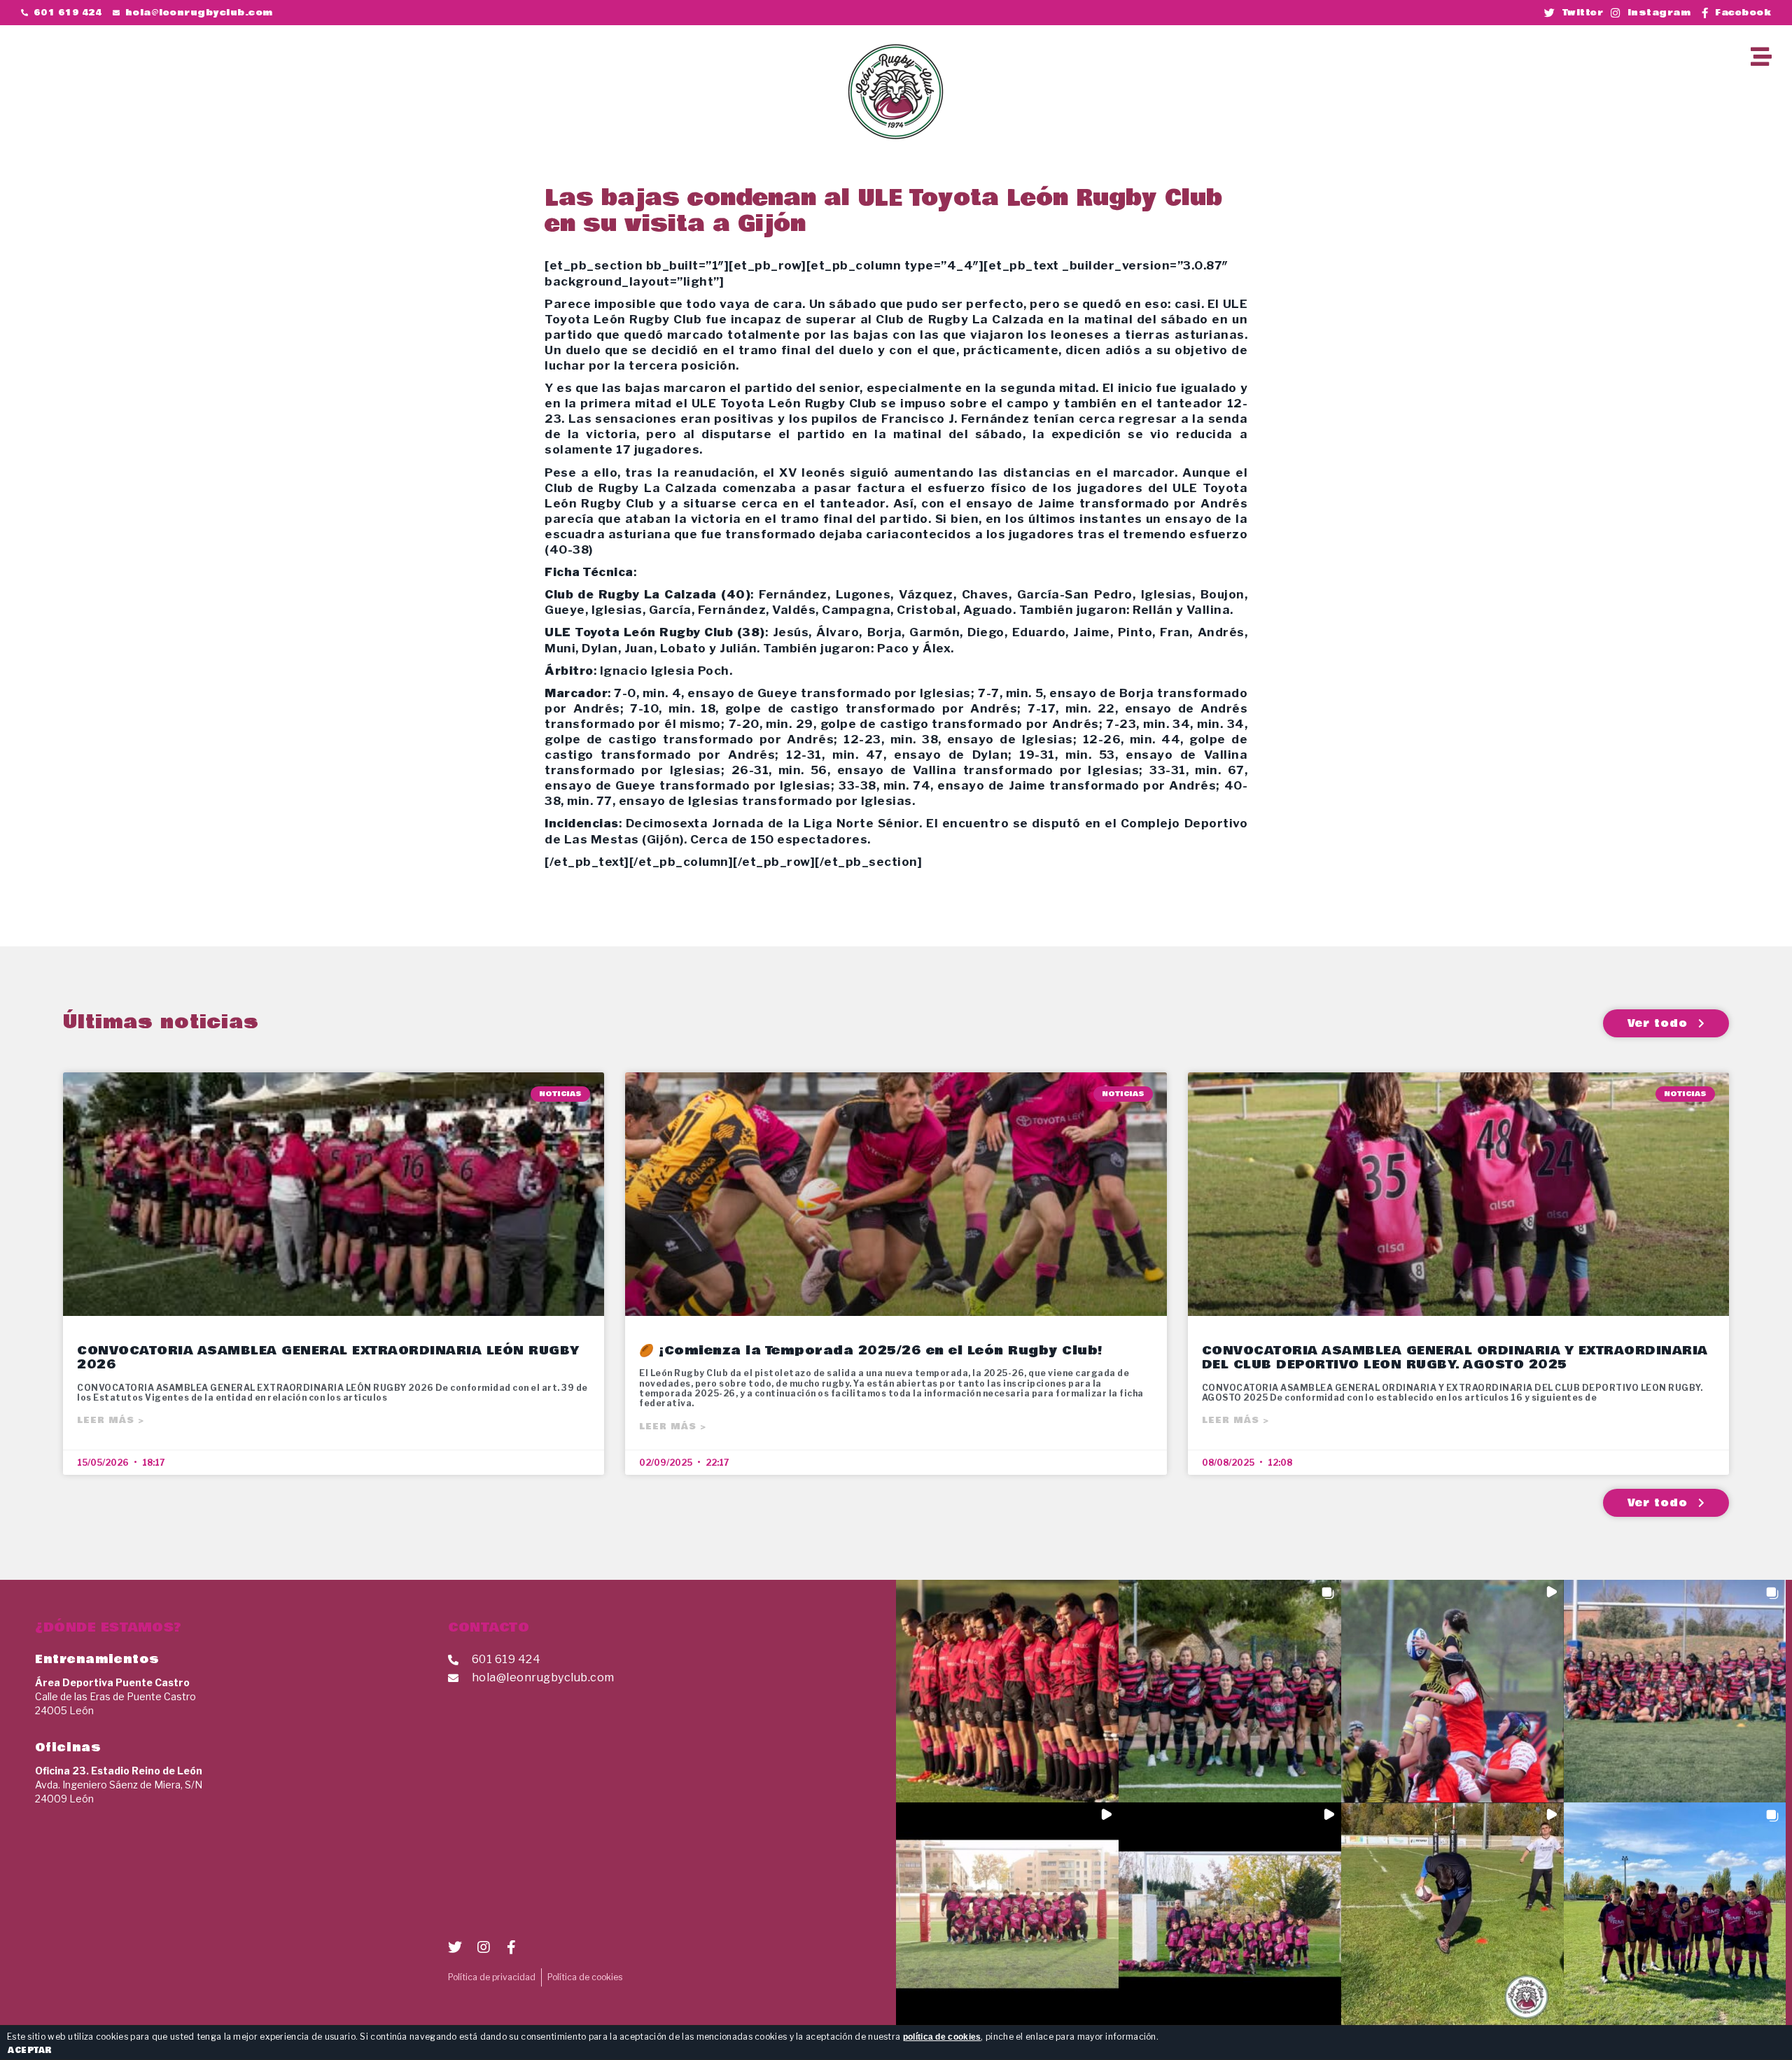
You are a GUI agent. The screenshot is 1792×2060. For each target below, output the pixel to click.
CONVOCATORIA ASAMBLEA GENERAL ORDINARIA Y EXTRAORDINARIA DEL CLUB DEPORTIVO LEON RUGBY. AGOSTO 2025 (1455, 1358)
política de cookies (942, 2037)
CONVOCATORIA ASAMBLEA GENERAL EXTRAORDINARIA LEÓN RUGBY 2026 (328, 1358)
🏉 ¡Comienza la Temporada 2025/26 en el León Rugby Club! (871, 1351)
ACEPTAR (30, 2050)
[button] (1561, 56)
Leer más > (111, 1420)
